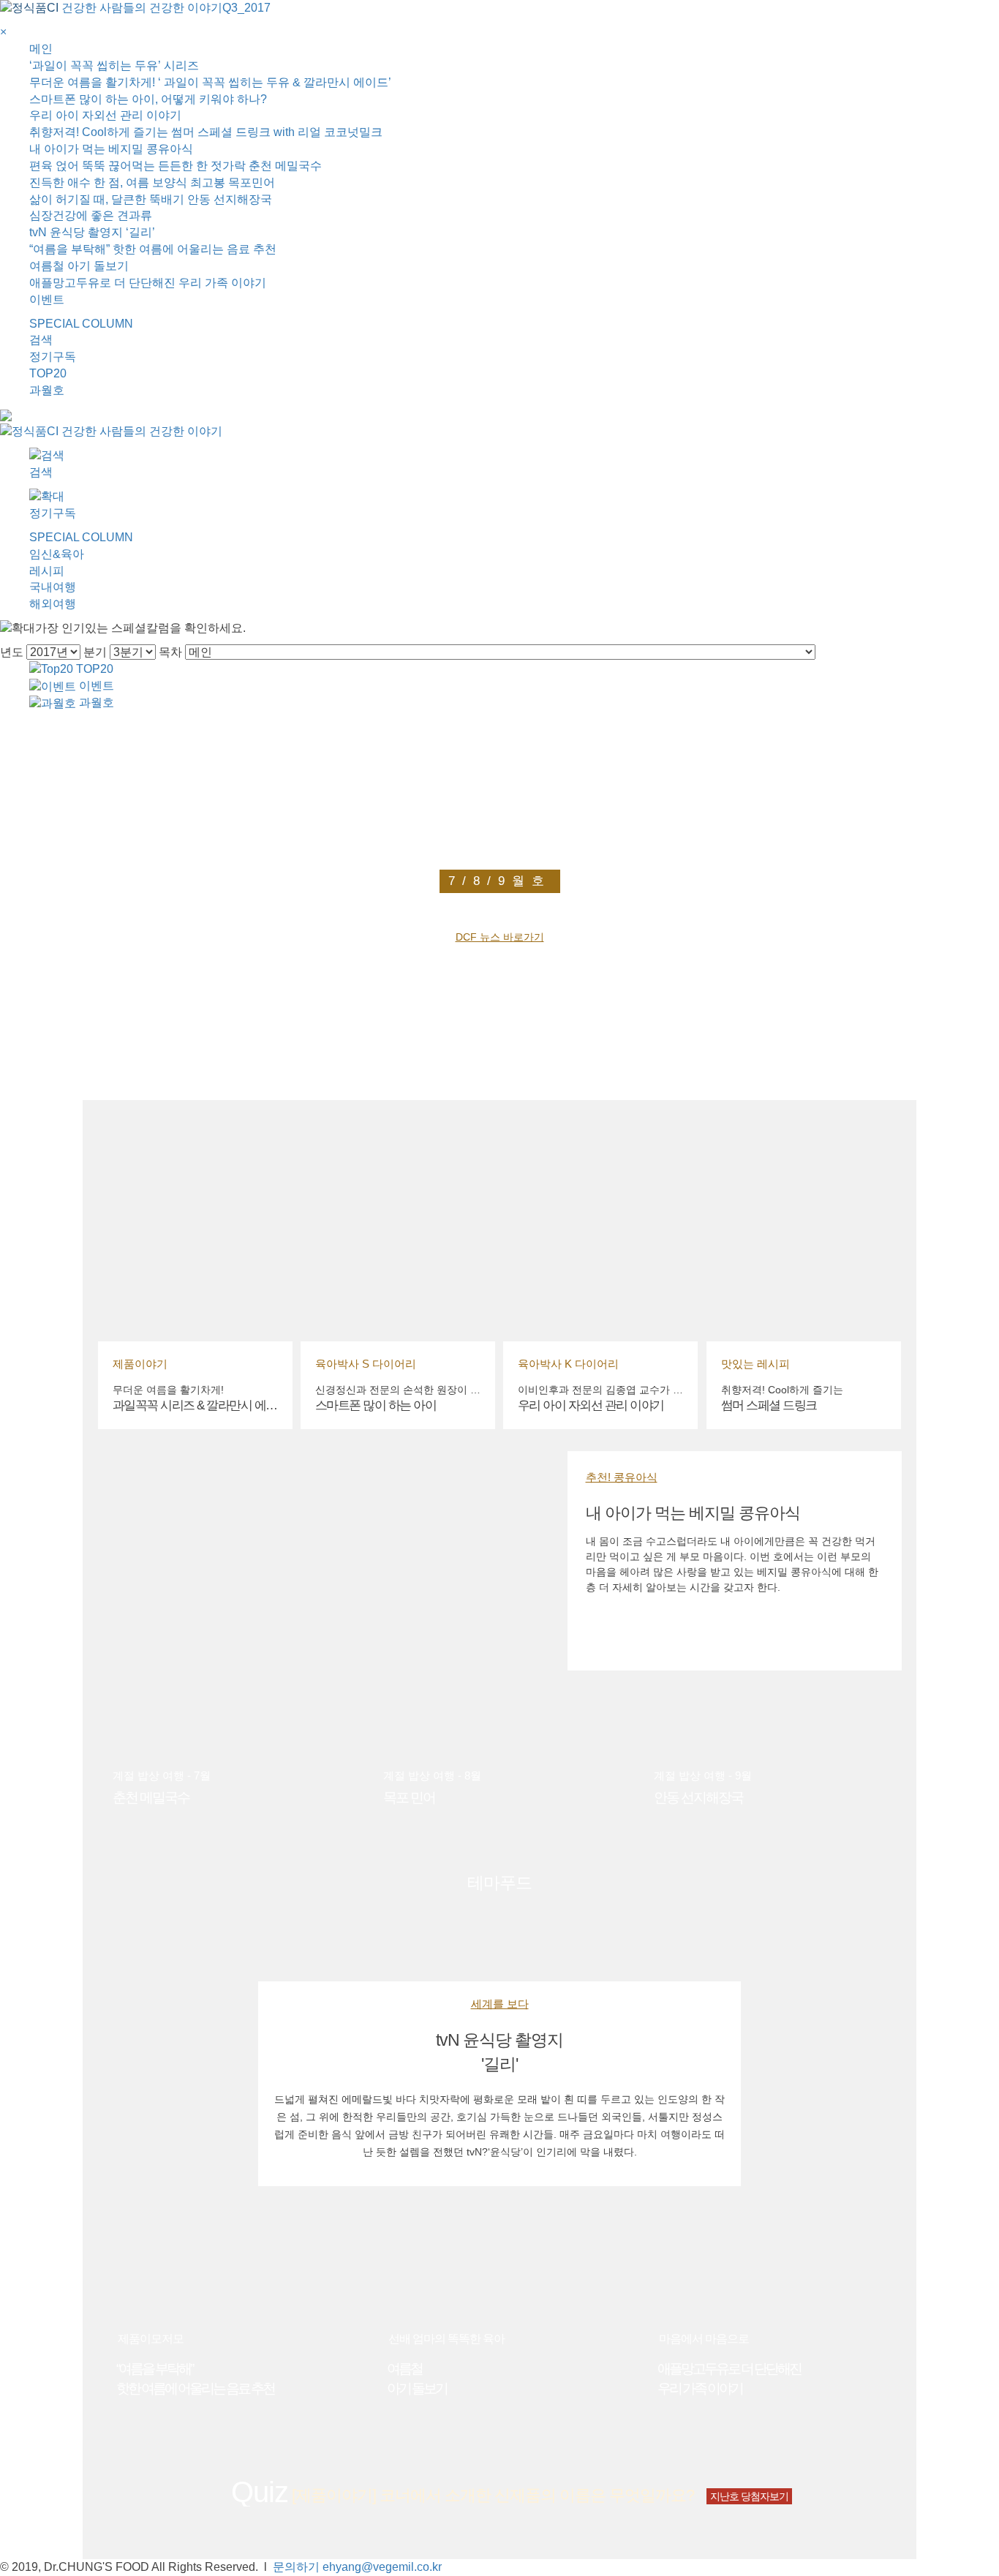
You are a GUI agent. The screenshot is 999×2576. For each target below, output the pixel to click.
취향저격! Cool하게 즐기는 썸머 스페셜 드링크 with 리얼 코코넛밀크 (206, 132)
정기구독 (53, 357)
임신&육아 (57, 554)
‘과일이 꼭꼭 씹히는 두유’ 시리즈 (114, 65)
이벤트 (47, 300)
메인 (41, 49)
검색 (41, 340)
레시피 (47, 571)
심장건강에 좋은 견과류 (91, 215)
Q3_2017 (246, 8)
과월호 (47, 390)
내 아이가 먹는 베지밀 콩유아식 (111, 149)
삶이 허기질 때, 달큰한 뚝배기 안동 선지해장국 (151, 199)
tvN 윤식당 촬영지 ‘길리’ (92, 232)
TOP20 (48, 373)
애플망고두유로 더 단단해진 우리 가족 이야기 (148, 283)
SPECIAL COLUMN (81, 324)
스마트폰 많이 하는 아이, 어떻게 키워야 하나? (148, 99)
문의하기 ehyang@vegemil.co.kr (357, 2567)
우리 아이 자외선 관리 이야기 (105, 115)
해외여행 (53, 604)
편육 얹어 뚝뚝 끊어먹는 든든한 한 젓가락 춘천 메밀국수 (176, 166)
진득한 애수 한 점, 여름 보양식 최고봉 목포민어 (152, 182)
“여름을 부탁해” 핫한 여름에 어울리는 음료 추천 (153, 249)
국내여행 (53, 587)
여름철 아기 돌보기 (79, 266)
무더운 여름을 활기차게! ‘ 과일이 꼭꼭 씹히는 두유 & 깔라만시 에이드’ (210, 82)
